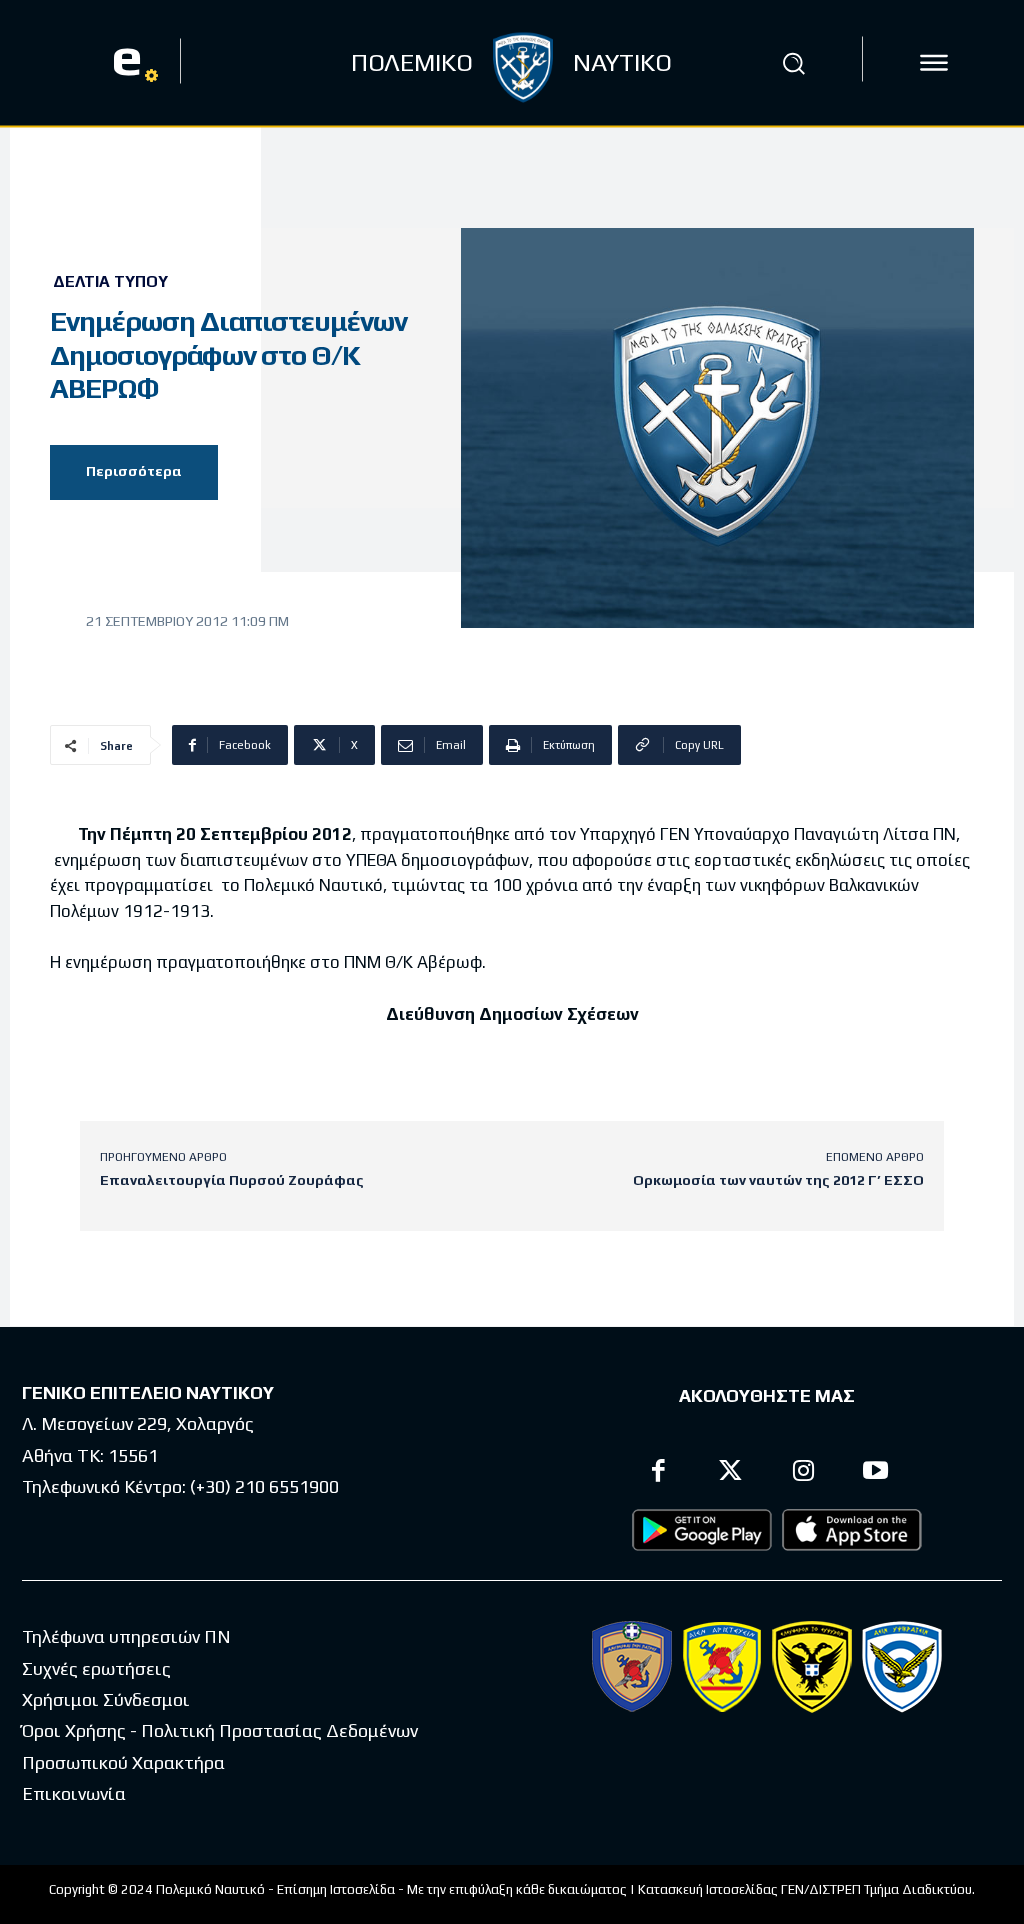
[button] (793, 63)
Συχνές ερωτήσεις (96, 1668)
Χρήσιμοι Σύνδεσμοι (106, 1699)
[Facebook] (658, 1473)
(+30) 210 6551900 (264, 1486)
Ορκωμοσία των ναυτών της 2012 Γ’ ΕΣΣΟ (778, 1180)
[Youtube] (876, 1473)
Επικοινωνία (74, 1793)
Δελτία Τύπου (110, 282)
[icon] (934, 63)
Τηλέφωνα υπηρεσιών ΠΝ (126, 1636)
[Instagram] (803, 1473)
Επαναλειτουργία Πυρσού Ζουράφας (232, 1180)
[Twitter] (731, 1473)
